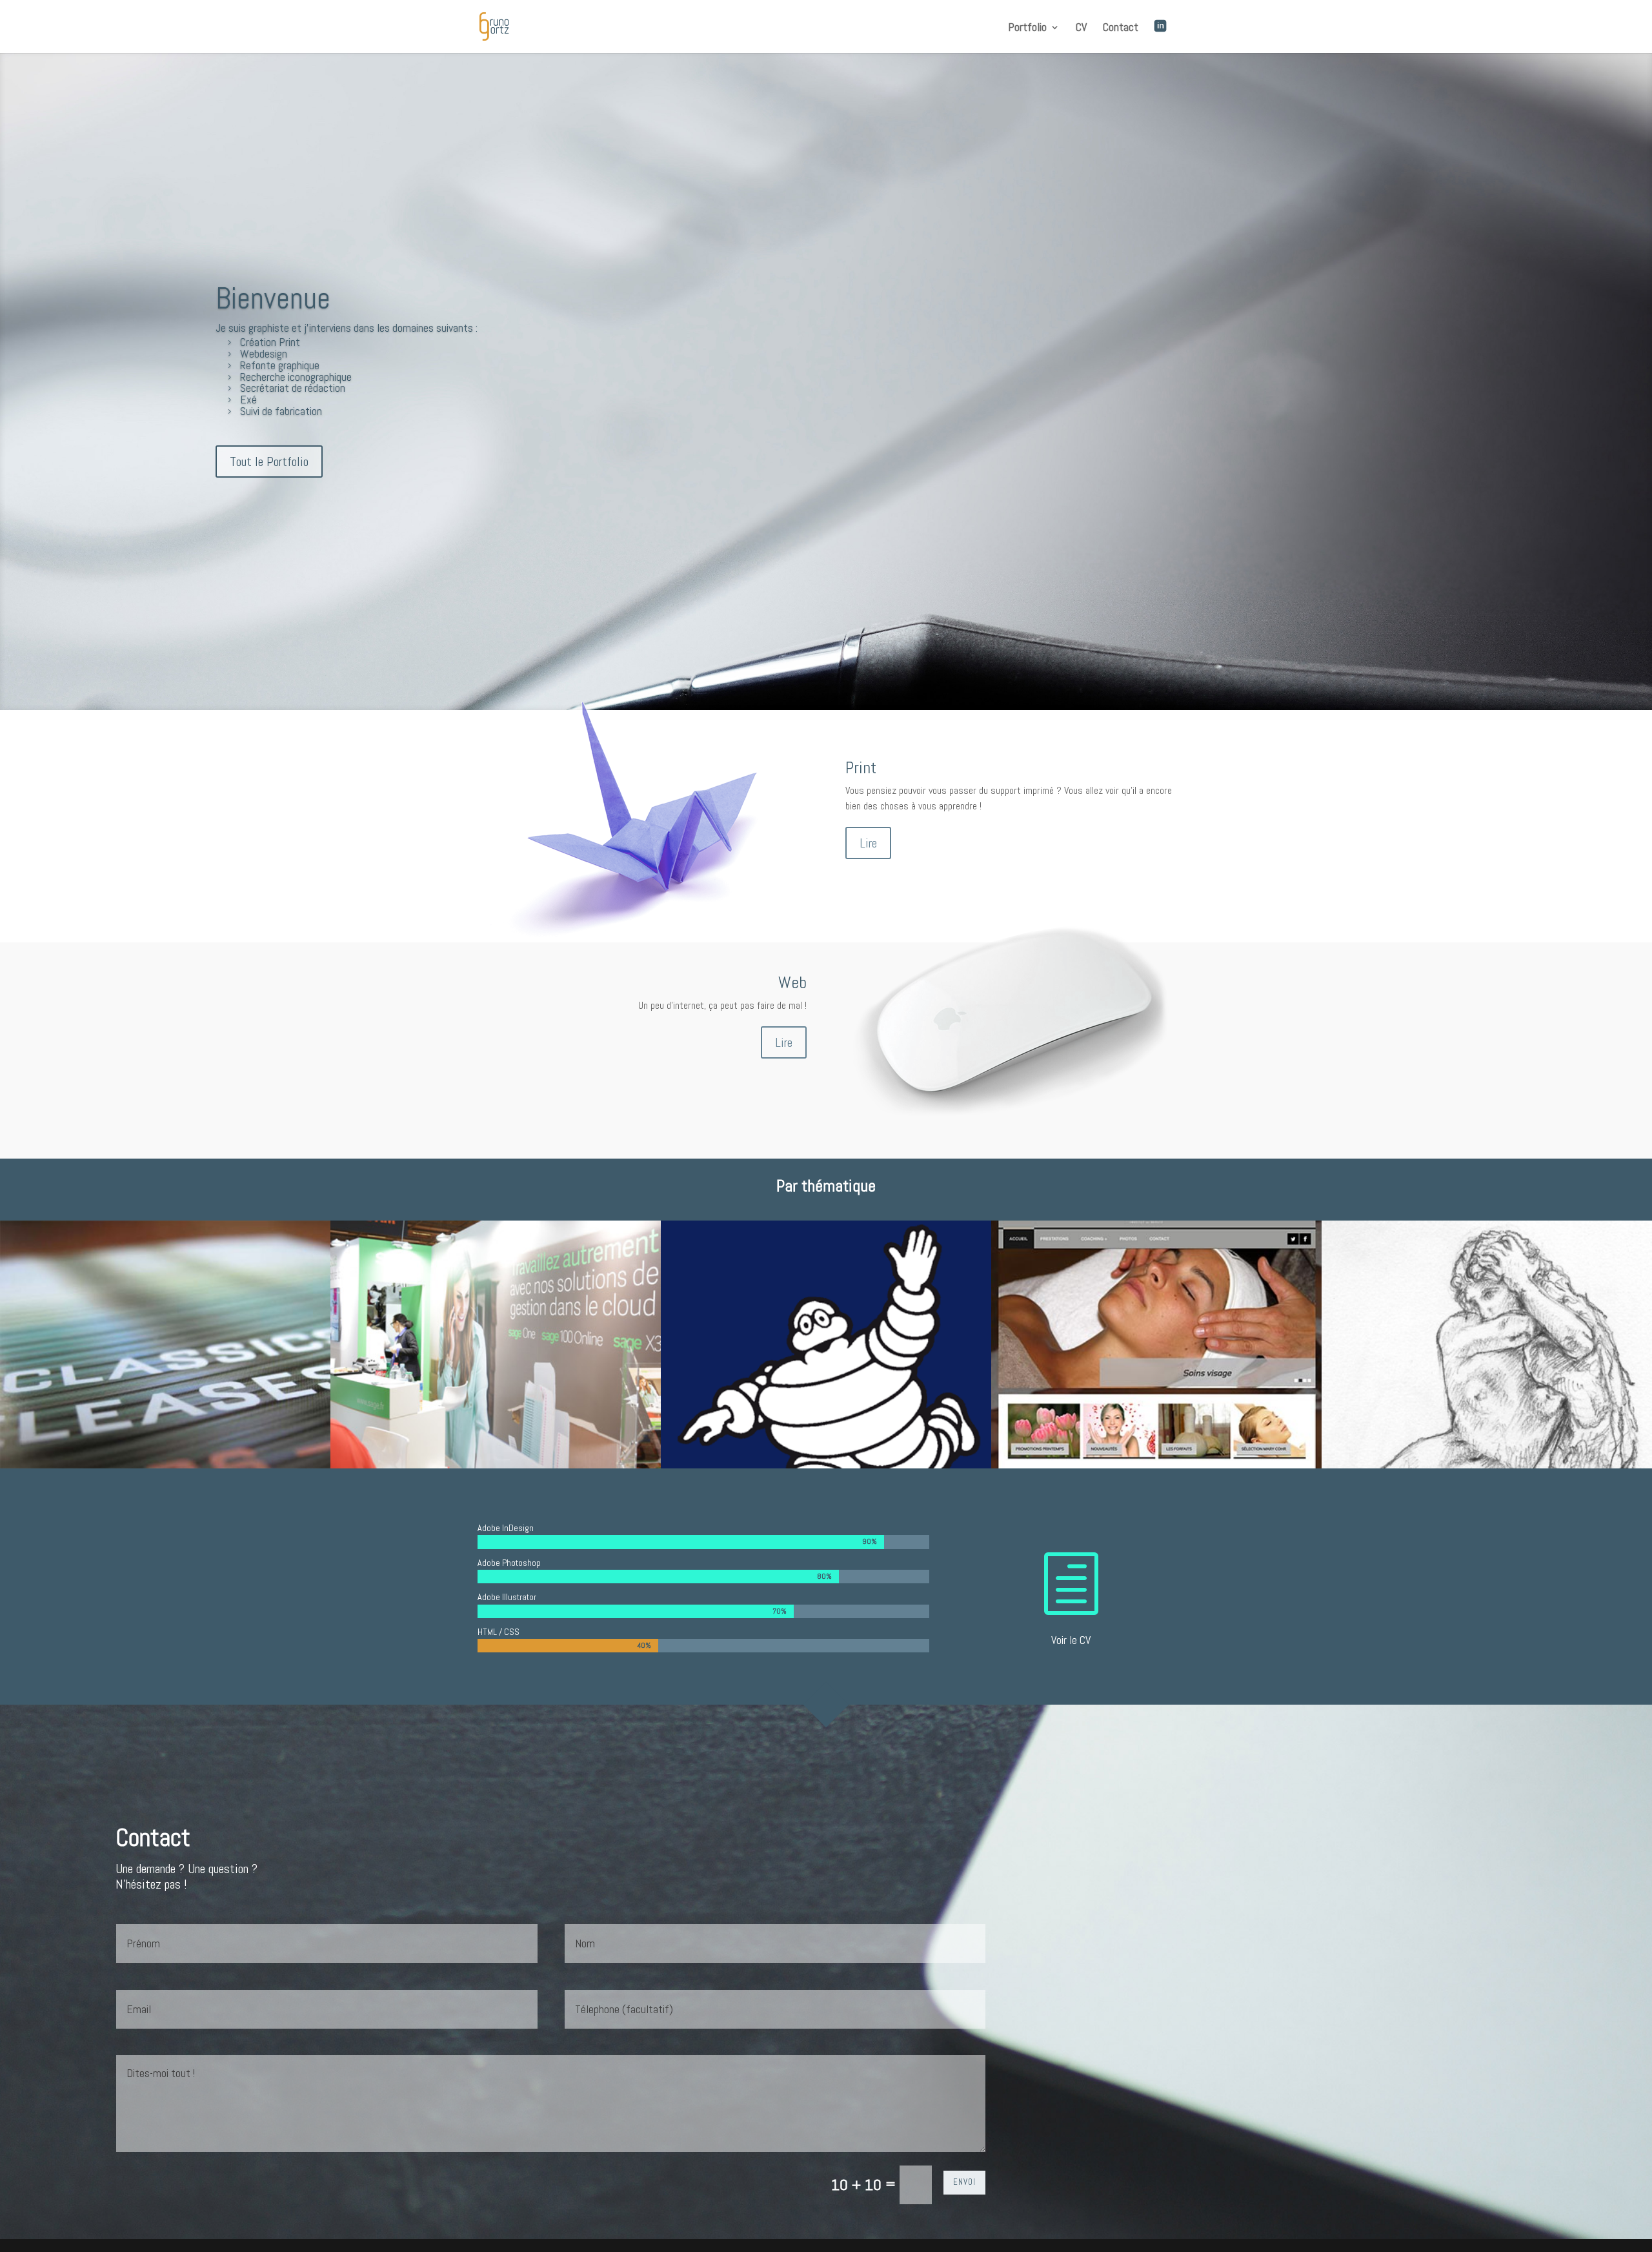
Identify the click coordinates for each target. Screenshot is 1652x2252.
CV (1081, 28)
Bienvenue (273, 299)
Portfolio (1027, 28)
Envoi (964, 2182)
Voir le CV (1071, 1640)
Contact (1121, 28)
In (1171, 28)
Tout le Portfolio (269, 462)
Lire (868, 843)
